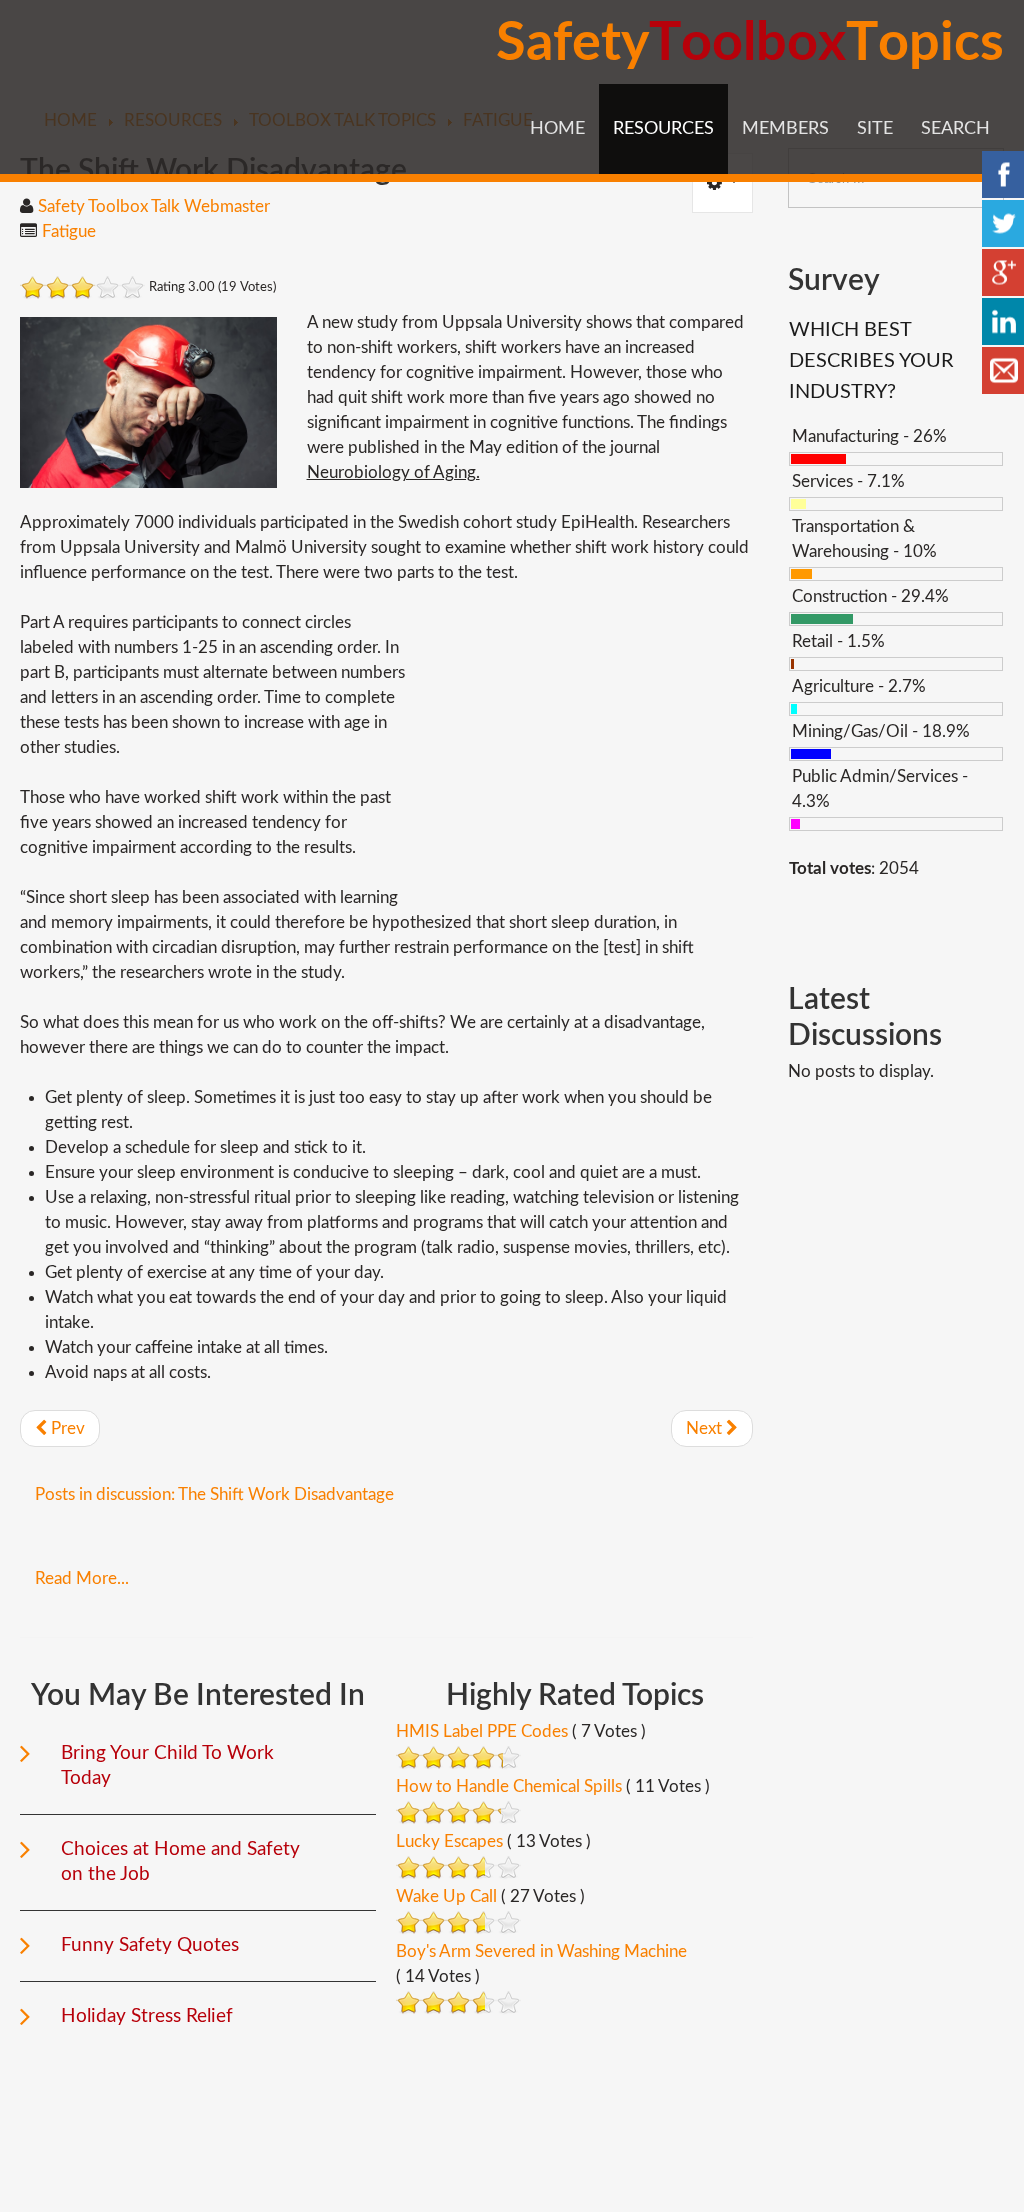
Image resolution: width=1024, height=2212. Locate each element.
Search (955, 129)
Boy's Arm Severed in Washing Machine (541, 1951)
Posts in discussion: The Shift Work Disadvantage (214, 1494)
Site (875, 129)
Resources (663, 129)
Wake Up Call (446, 1896)
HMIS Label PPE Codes (482, 1731)
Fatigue (69, 231)
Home (557, 129)
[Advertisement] (585, 750)
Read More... (82, 1578)
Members (785, 129)
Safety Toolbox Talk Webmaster (154, 206)
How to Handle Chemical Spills (509, 1786)
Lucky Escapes (449, 1841)
